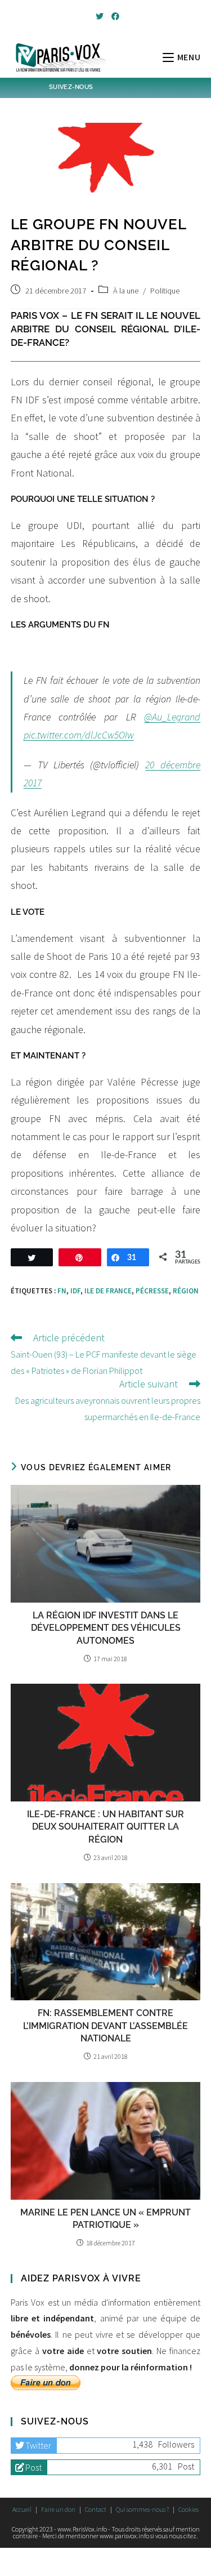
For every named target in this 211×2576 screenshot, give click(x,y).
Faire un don (58, 2509)
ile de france (108, 1291)
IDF (75, 1291)
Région (186, 1291)
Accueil (22, 2509)
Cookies (188, 2509)
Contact (96, 2509)
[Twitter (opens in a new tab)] (100, 16)
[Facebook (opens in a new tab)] (114, 16)
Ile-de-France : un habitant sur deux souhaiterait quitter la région (105, 1827)
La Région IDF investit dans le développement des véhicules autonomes (106, 1628)
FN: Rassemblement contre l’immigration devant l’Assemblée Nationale (105, 2026)
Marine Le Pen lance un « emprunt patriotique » (105, 2219)
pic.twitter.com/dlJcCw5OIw (79, 735)
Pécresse (152, 1291)
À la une (126, 291)
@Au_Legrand (172, 717)
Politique (165, 291)
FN (62, 1291)
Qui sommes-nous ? (142, 2509)
